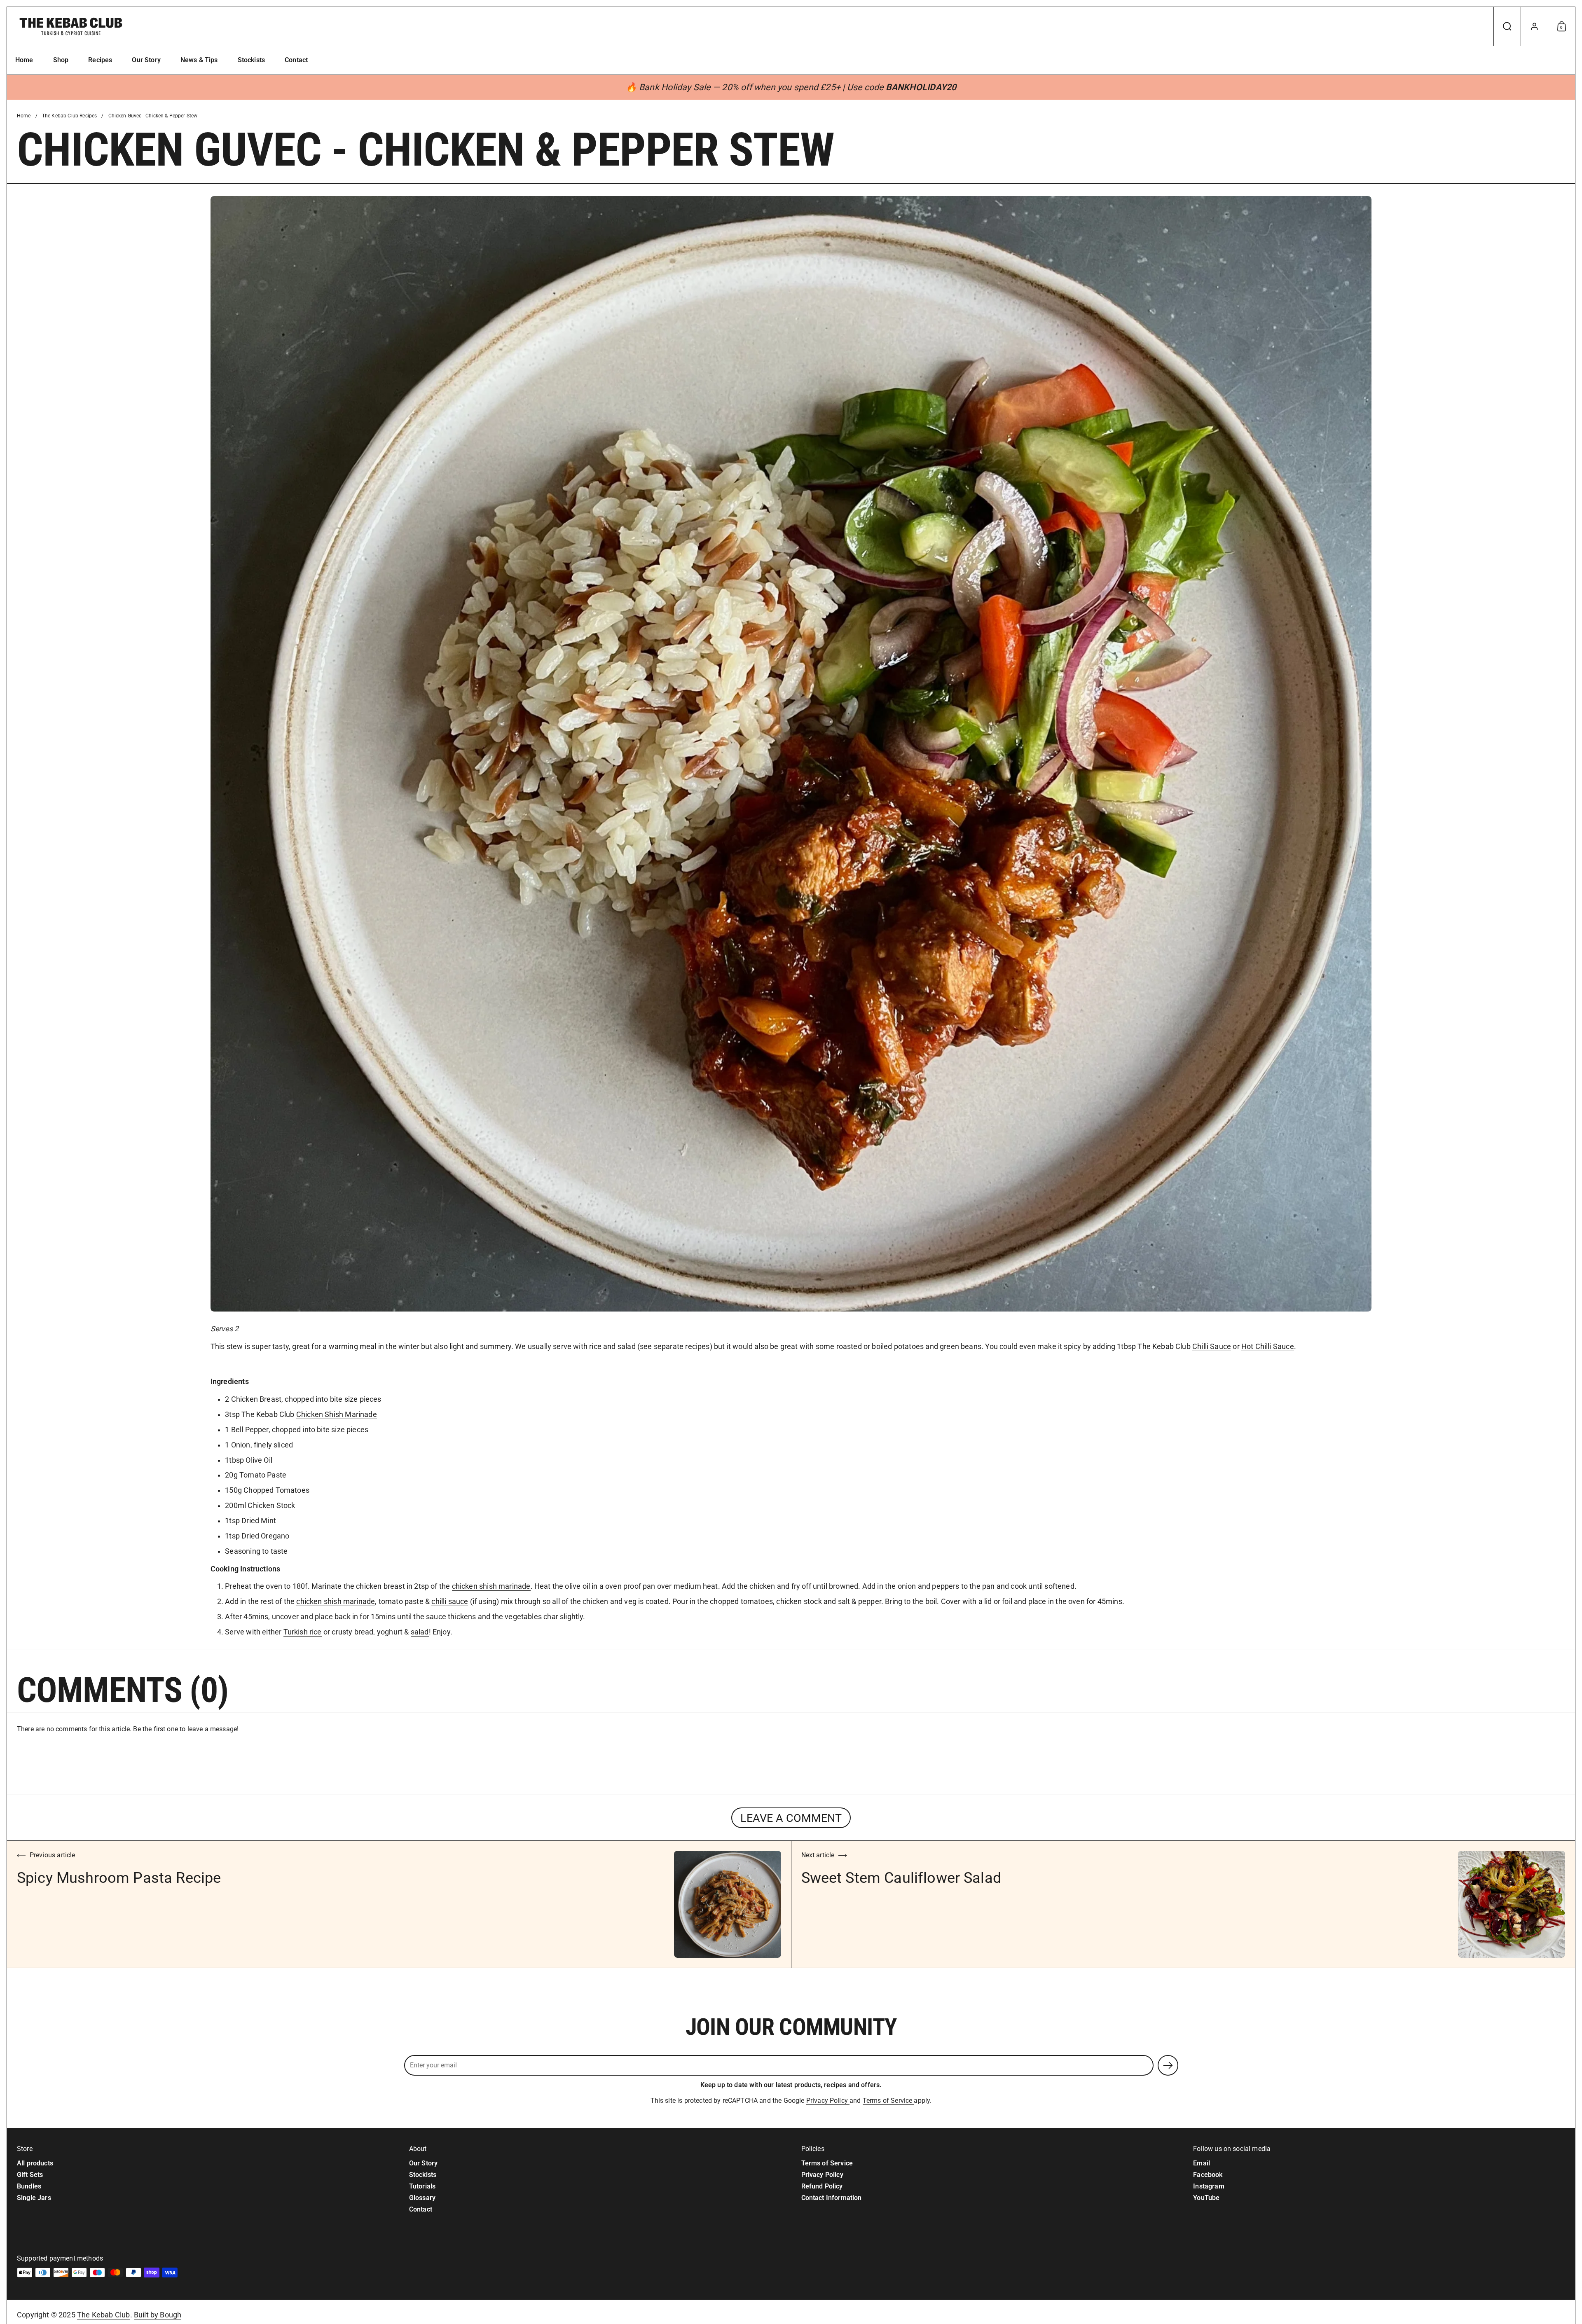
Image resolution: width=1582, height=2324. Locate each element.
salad (420, 1632)
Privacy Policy (828, 2101)
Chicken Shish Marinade (337, 1415)
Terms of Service (888, 2101)
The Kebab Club (104, 2315)
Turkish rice (303, 1632)
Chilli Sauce (1212, 1347)
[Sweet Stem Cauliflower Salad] (1512, 1904)
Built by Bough (158, 2315)
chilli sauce (450, 1602)
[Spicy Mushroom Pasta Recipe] (728, 1904)
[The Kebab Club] (71, 26)
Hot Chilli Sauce (1268, 1347)
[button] (1507, 26)
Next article (818, 1855)
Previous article (53, 1855)
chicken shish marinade (491, 1586)
